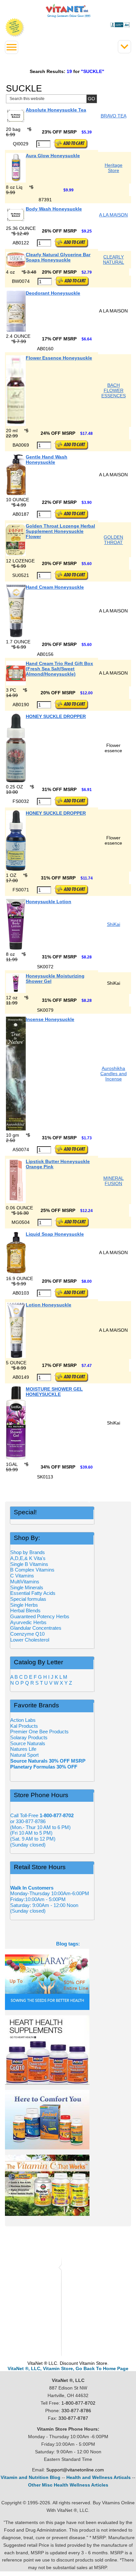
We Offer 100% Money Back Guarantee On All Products (15, 28)
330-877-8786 (76, 2411)
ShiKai (114, 924)
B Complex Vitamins (32, 1570)
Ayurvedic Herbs (28, 1622)
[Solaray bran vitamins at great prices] (68, 1979)
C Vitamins (22, 1576)
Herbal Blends (25, 1610)
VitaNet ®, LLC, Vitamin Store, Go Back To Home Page (68, 2368)
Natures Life (23, 1749)
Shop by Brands (30, 1552)
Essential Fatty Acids (33, 1593)
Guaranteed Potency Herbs (40, 1616)
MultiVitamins (25, 1582)
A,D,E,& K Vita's (28, 1558)
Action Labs (23, 1720)
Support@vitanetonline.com (75, 2470)
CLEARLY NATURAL (114, 260)
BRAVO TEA (114, 116)
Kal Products (24, 1726)
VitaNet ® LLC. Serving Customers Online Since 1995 (68, 11)
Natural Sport (24, 1755)
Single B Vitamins (29, 1564)
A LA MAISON (113, 215)
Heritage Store (114, 168)
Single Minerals (27, 1587)
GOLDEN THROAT (113, 540)
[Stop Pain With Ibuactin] (68, 2120)
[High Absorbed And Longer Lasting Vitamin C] (68, 2185)
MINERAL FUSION (114, 1181)
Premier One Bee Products (39, 1732)
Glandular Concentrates (36, 1628)
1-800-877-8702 (78, 2403)
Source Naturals (28, 1743)
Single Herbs (24, 1605)
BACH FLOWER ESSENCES (114, 390)
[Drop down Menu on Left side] (124, 47)
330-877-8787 (73, 2418)
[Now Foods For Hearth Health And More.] (68, 2050)
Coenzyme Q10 (27, 1634)
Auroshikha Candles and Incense (114, 1074)
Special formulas (28, 1599)
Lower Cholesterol (30, 1640)
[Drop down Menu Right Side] (12, 47)
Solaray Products (29, 1737)
